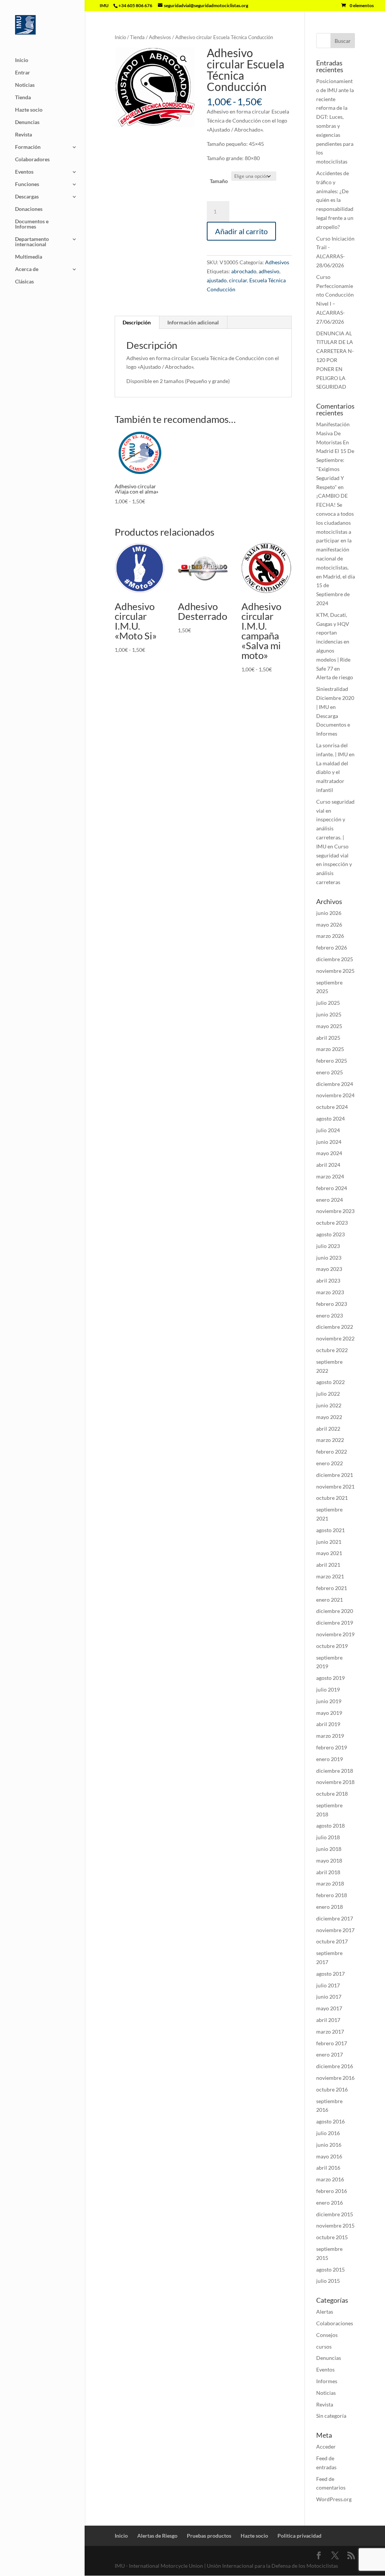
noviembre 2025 (335, 971)
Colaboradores (32, 160)
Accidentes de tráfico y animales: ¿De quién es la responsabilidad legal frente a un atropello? (335, 200)
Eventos (24, 172)
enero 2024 (330, 1200)
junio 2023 (329, 1258)
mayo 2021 (329, 1553)
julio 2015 (328, 2281)
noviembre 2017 (335, 1930)
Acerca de (27, 269)
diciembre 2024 (335, 1084)
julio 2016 (328, 2133)
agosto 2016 (330, 2121)
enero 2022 (330, 1463)
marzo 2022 (330, 1440)
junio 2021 (329, 1542)
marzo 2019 (330, 1736)
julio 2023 (328, 1246)
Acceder (326, 2447)
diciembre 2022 (335, 1327)
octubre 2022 (332, 1350)
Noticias (25, 85)
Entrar (23, 73)
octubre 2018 (332, 1794)
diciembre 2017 (335, 1918)
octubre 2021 (332, 1498)
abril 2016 (328, 2168)
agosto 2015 (330, 2269)
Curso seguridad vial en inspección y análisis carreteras (334, 864)
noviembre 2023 (335, 1211)
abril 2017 (328, 2020)
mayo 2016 (329, 2156)
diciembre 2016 (335, 2066)
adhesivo (269, 271)
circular (238, 280)
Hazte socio (29, 110)
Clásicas (24, 282)
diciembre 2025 (335, 959)
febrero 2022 (332, 1452)
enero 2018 (330, 1907)
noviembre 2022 (335, 1338)
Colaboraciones (335, 2323)
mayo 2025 (329, 1026)
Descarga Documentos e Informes (333, 725)
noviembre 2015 (335, 2225)
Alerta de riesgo (335, 677)
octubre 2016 (332, 2089)
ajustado (217, 280)
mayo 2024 (329, 1153)
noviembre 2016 (335, 2078)
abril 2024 (328, 1165)
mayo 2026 (329, 925)
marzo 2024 (330, 1176)
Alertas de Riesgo (157, 2536)
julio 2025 (328, 1003)
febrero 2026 (332, 947)
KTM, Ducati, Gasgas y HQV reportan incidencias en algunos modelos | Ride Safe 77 (333, 642)
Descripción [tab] (137, 322)
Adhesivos (160, 37)
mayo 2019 (329, 1713)
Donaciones (29, 209)
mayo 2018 (329, 1860)
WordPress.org (334, 2499)
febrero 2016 (332, 2191)
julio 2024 (328, 1130)
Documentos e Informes (32, 224)
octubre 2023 (332, 1223)
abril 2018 (328, 1872)
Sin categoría (331, 2416)
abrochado (244, 271)
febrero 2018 (332, 1895)
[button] (183, 59)
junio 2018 (329, 1849)
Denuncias (27, 122)
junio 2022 (329, 1405)
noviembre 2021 (335, 1486)
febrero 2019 (332, 1747)
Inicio (22, 60)
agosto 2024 (330, 1118)
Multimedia (29, 257)
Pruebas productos (209, 2536)
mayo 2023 (329, 1269)
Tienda (23, 98)
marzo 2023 (330, 1292)
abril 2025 (328, 1038)
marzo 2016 (330, 2179)
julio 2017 (328, 1985)
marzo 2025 (330, 1049)
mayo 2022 (329, 1417)
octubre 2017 (332, 1941)
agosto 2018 (330, 1826)
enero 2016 (330, 2203)
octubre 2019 (332, 1646)
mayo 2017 (329, 2008)
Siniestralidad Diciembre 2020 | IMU (335, 698)
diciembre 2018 (335, 1771)
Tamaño (219, 181)
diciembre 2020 (335, 1611)
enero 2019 (330, 1759)
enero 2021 (330, 1600)
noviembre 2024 (335, 1095)
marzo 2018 (330, 1883)
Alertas (325, 2312)
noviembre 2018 (335, 1782)
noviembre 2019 (335, 1634)
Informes (327, 2381)
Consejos (327, 2335)
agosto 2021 (330, 1530)
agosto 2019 (330, 1678)
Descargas (27, 197)
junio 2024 (329, 1142)
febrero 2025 (332, 1061)
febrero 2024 (332, 1188)
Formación (28, 147)
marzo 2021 (330, 1576)
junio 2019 (329, 1701)
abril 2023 (328, 1280)
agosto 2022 (330, 1382)
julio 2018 (328, 1837)
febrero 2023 (332, 1304)
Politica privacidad (299, 2536)
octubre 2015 (332, 2237)
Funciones (27, 184)
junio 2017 (329, 1997)
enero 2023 (330, 1315)
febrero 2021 (332, 1588)
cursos (324, 2347)
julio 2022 (328, 1394)
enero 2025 (330, 1072)
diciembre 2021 (335, 1475)
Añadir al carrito (241, 231)
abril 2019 (328, 1724)
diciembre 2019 (335, 1623)
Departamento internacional (32, 242)
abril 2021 (328, 1565)
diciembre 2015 (335, 2214)
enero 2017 (330, 2054)
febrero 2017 (332, 2043)
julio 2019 (328, 1689)
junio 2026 (329, 913)
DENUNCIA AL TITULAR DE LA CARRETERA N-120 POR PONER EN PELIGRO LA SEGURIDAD (335, 360)
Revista (23, 135)
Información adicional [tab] (193, 322)
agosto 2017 (330, 1974)
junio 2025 (329, 1014)
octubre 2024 (332, 1107)
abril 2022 (328, 1429)
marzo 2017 (330, 2032)
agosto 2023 (330, 1234)
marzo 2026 (330, 936)
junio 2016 (329, 2145)
